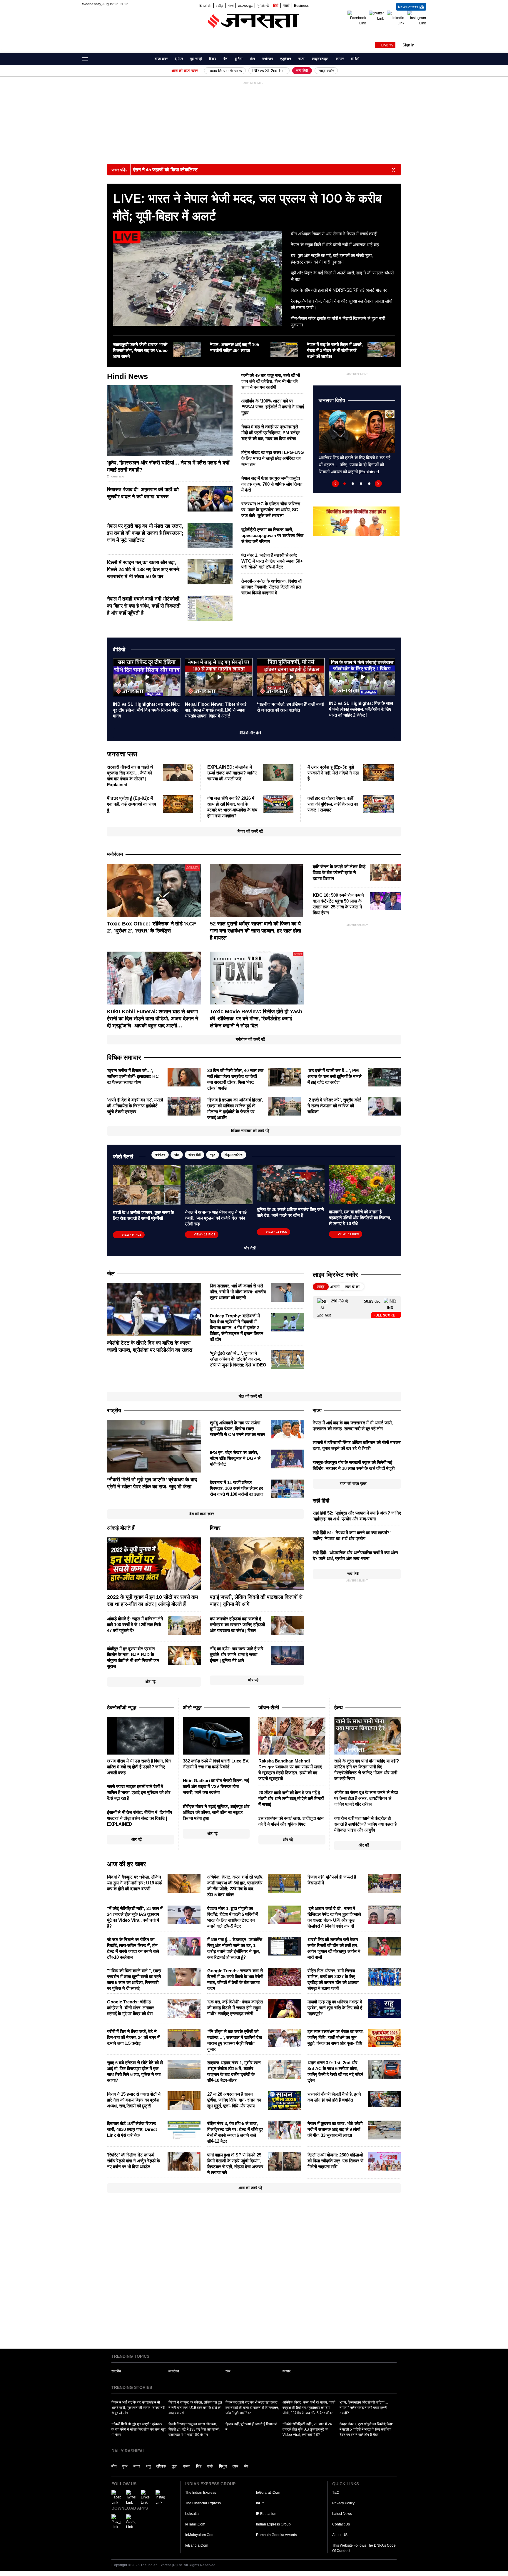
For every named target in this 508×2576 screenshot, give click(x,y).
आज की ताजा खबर (185, 71)
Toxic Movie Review (225, 71)
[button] (414, 45)
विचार (213, 59)
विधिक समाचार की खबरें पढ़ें (250, 1131)
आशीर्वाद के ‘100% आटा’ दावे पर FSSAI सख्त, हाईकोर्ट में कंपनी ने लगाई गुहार (273, 407)
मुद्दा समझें (196, 59)
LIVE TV (387, 45)
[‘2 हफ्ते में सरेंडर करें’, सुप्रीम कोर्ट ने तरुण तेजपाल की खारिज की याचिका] (384, 1106)
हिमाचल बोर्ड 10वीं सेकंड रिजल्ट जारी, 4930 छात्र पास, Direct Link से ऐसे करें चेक (132, 2129)
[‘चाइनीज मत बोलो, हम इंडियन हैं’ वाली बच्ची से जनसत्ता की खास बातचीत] (291, 677)
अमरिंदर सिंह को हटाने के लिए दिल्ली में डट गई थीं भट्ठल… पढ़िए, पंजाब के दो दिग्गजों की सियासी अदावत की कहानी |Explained (355, 465)
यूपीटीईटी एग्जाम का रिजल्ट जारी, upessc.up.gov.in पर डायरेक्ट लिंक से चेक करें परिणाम (272, 535)
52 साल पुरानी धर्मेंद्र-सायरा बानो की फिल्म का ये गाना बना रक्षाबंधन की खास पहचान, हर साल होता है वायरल (255, 931)
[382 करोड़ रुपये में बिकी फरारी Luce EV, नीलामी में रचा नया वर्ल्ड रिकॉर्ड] (216, 1735)
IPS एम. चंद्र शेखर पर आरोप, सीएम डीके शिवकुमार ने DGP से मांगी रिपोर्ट (235, 1458)
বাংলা (231, 5)
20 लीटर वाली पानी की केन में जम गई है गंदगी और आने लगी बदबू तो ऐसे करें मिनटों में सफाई (291, 1798)
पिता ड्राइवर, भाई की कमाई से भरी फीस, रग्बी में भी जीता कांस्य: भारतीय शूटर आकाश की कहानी (238, 1292)
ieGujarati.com (268, 2493)
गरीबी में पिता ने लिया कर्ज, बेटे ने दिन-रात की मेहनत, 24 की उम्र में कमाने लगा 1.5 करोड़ (133, 2037)
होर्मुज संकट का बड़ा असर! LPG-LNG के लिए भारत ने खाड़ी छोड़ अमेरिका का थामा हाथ (273, 458)
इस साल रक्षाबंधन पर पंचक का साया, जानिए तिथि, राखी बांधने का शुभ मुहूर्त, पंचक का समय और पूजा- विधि (336, 2037)
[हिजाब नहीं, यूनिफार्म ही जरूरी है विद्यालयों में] (384, 1883)
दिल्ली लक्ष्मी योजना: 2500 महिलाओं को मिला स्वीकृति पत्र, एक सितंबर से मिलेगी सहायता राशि (335, 2161)
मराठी (286, 5)
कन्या (187, 2466)
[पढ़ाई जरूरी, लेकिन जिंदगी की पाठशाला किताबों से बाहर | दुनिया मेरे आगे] (257, 1563)
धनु (148, 2466)
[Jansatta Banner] (356, 521)
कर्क (210, 2466)
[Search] (422, 61)
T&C (336, 2493)
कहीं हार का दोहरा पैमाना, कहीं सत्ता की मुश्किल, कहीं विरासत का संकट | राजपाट (333, 804)
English (205, 5)
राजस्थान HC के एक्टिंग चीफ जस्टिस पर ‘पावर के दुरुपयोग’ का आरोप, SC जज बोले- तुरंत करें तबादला (271, 510)
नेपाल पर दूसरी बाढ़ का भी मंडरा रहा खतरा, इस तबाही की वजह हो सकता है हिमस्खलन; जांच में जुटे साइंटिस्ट (145, 533)
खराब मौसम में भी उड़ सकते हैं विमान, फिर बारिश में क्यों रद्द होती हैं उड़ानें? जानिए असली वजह (139, 1767)
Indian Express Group (273, 2524)
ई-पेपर (179, 59)
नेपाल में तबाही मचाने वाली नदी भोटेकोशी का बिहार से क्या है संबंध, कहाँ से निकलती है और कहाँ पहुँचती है (144, 606)
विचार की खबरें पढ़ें (250, 831)
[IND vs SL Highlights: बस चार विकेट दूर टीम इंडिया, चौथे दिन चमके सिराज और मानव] (147, 677)
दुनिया (239, 59)
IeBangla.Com (197, 2545)
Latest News (342, 2514)
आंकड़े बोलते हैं (121, 1528)
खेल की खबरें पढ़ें (250, 1396)
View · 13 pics (205, 1234)
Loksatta (192, 2514)
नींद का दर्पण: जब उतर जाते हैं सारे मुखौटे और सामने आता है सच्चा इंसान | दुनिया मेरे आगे (237, 1655)
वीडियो (355, 59)
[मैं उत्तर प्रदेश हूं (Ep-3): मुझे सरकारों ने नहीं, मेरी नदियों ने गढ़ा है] (379, 772)
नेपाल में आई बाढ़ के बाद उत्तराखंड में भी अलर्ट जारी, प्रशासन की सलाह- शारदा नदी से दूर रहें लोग (138, 2408)
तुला (174, 2466)
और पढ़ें (150, 1682)
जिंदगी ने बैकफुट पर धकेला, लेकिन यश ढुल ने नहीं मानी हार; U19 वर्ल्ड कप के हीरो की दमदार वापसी (134, 1883)
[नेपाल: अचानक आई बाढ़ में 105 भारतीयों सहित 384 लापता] (284, 349)
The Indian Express (201, 2493)
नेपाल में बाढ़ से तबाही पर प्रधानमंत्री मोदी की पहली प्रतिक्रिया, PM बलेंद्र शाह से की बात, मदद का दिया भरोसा (271, 433)
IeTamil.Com (195, 2524)
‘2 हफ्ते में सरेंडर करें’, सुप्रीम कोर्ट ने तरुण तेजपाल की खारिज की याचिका (334, 1106)
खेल (252, 59)
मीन (114, 2466)
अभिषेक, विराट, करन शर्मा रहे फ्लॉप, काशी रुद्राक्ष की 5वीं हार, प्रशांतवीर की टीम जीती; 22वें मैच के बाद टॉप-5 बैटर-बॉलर (309, 2408)
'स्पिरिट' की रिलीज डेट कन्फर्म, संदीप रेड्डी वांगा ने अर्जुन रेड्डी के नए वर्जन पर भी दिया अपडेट (133, 2161)
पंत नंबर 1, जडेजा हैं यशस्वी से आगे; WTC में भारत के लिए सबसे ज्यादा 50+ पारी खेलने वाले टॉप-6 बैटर (272, 561)
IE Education (266, 2514)
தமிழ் (220, 5)
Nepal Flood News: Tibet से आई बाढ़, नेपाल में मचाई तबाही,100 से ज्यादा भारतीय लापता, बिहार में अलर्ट (216, 710)
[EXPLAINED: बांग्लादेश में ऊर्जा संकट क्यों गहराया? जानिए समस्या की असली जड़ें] (278, 772)
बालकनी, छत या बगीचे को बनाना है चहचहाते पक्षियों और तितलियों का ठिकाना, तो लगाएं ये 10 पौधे (360, 1218)
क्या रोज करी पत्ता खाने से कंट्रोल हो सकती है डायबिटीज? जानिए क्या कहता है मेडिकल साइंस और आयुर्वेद (365, 1824)
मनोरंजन (268, 59)
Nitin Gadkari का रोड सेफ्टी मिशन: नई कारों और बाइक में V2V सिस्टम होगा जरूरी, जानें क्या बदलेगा (216, 1786)
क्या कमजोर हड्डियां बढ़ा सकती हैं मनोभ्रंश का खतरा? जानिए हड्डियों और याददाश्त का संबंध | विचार (237, 1625)
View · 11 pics (276, 1232)
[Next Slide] (378, 484)
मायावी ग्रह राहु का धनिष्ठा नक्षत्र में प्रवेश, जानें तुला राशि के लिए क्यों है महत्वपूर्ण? (335, 2008)
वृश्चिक (161, 2466)
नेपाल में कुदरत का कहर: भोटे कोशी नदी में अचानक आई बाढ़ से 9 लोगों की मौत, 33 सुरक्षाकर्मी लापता (335, 2129)
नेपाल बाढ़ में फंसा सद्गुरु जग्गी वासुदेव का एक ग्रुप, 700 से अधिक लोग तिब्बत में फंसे (272, 484)
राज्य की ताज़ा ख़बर (353, 1484)
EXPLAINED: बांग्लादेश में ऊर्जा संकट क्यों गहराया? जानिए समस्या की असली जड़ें (232, 773)
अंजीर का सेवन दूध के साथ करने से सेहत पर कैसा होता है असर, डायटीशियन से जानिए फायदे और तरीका (366, 1798)
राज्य (301, 59)
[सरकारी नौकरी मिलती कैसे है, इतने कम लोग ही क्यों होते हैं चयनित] (384, 2099)
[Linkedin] (396, 18)
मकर (137, 2466)
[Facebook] (357, 18)
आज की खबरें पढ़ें (250, 2188)
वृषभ (235, 2466)
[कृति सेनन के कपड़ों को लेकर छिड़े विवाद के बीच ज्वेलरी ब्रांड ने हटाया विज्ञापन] (385, 872)
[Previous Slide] (335, 484)
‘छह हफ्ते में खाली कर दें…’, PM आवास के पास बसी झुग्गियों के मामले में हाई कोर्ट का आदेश (335, 1076)
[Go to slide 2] (353, 484)
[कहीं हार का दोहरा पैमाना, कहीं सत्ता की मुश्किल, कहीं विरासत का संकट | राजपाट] (379, 804)
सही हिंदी (302, 71)
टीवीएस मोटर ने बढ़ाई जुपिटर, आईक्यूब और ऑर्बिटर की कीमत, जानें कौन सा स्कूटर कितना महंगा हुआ (216, 1812)
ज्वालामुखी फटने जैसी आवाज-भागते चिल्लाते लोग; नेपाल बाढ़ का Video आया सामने (140, 350)
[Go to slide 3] (361, 484)
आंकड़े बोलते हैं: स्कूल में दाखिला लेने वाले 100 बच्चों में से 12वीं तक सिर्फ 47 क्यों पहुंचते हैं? (135, 1625)
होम (147, 59)
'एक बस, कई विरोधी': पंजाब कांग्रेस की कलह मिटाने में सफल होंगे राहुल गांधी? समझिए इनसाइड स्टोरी (235, 2008)
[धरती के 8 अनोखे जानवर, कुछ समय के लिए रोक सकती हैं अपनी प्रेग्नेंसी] (147, 1185)
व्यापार (340, 59)
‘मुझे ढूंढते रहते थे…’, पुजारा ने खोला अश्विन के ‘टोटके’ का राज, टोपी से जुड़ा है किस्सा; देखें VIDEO (238, 1359)
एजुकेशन (286, 59)
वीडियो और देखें (250, 733)
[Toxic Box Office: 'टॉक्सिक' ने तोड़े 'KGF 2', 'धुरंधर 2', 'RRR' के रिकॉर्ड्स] (154, 890)
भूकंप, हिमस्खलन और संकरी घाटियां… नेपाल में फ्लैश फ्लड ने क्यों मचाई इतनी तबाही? (364, 2408)
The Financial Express (203, 2503)
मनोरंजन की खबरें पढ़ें (250, 1039)
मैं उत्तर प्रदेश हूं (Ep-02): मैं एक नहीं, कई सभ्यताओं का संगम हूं (132, 804)
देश (225, 59)
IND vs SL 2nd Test (269, 71)
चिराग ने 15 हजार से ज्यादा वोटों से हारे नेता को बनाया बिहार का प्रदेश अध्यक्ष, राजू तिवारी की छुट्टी (134, 2100)
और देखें (250, 1248)
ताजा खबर (161, 59)
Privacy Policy (343, 2503)
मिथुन (223, 2466)
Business (301, 5)
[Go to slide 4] (369, 484)
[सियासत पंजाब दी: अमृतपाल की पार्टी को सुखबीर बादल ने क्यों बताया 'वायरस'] (210, 499)
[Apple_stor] (131, 2522)
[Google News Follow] (422, 30)
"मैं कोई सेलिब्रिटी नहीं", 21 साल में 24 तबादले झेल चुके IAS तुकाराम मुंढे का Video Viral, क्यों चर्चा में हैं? (307, 2429)
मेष (246, 2466)
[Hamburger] (85, 59)
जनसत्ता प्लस (122, 754)
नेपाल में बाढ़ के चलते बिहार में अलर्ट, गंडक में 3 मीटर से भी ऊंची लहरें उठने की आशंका (335, 350)
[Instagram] (417, 18)
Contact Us (341, 2524)
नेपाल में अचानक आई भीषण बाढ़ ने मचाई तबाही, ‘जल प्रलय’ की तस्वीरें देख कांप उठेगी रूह (216, 1218)
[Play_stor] (116, 2522)
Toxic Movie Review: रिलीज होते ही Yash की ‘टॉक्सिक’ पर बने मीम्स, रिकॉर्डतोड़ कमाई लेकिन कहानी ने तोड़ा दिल (256, 1019)
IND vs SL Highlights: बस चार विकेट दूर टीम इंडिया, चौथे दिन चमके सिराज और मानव (146, 710)
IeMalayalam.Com (200, 2535)
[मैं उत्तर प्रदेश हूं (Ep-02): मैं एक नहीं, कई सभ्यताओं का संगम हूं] (178, 804)
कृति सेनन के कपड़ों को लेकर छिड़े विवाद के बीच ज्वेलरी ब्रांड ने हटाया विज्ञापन (339, 872)
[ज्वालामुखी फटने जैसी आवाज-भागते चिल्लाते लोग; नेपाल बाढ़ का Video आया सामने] (187, 349)
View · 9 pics (132, 1235)
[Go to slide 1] (345, 484)
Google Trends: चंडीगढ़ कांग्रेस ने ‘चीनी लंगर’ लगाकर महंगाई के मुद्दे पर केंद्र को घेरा (131, 2008)
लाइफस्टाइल (320, 59)
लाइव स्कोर (326, 71)
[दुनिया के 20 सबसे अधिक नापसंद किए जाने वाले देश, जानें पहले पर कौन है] (291, 1183)
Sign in (408, 45)
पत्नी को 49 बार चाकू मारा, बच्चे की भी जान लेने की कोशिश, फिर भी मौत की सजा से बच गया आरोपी (271, 381)
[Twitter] (376, 16)
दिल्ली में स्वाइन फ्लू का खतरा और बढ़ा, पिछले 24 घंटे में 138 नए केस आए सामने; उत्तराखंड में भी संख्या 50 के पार (144, 570)
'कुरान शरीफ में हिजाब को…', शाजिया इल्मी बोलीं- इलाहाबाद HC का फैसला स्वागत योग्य (133, 1076)
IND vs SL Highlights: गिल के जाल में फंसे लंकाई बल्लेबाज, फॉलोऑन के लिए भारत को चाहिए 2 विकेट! (361, 709)
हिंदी (276, 5)
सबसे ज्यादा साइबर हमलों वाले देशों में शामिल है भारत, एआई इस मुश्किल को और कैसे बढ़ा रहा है (139, 1792)
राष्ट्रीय (116, 2371)
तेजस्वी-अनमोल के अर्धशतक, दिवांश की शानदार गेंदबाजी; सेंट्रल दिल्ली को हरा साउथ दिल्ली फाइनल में (272, 587)
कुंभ (125, 2466)
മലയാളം (245, 5)
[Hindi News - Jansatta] (254, 21)
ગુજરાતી (263, 5)
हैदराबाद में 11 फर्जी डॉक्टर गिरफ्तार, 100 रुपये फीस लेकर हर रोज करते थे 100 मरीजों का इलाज (237, 1488)
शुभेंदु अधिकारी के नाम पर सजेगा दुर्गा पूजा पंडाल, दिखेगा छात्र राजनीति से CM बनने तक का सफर (238, 1429)
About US (340, 2535)
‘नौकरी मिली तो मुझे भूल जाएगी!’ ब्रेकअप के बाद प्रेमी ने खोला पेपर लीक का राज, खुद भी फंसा (138, 2429)
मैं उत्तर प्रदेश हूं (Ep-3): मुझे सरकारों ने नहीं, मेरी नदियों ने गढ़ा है (333, 773)
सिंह (199, 2466)
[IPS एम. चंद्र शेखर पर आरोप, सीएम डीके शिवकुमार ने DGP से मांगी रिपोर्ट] (287, 1459)
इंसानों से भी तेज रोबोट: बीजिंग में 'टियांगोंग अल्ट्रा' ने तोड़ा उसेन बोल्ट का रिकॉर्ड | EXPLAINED (139, 1818)
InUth (260, 2503)
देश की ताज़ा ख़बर (202, 1514)
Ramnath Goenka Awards (276, 2535)
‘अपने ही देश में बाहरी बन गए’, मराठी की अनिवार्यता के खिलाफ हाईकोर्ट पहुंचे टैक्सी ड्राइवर (135, 1106)
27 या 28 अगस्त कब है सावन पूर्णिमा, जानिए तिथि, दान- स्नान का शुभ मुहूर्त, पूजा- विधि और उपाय (234, 2100)
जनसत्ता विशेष (332, 400)
